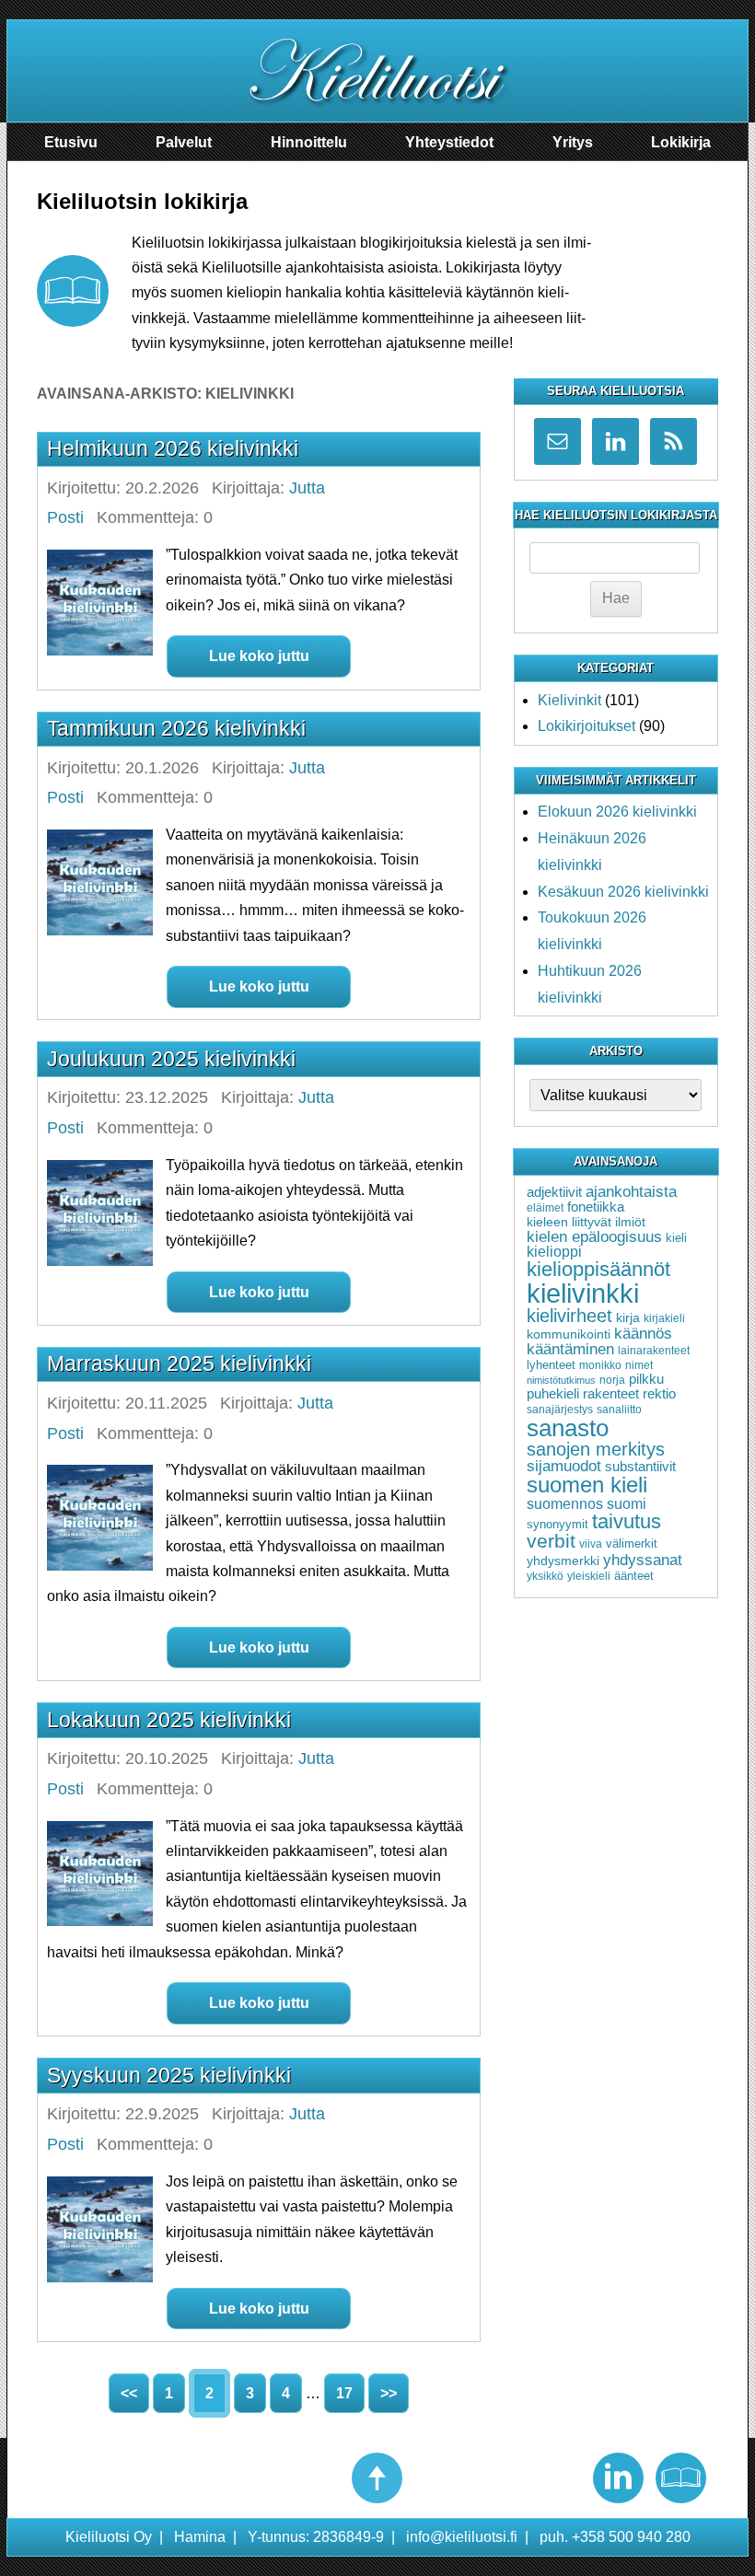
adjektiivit (554, 1192)
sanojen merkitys (596, 1449)
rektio (659, 1394)
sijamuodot (564, 1466)
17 (344, 2393)
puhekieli (553, 1394)
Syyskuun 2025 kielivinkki (169, 2075)
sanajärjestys (560, 1410)
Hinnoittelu (309, 142)
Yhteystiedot (449, 142)
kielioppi (554, 1252)
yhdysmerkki (563, 1561)
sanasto (568, 1428)
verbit (551, 1541)
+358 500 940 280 (631, 2537)
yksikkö (545, 1576)
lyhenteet (551, 1365)
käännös (643, 1334)
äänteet (634, 1576)
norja (612, 1380)
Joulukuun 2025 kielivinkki (171, 1059)
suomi (627, 1503)
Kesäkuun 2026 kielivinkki (623, 892)
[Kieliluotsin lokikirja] (681, 2478)
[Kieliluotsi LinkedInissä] (618, 2478)
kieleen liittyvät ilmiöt (586, 1222)
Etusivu (71, 142)
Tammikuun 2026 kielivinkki (176, 728)
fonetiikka (596, 1207)
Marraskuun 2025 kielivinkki (179, 1363)
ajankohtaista (631, 1191)
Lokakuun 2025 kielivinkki (169, 1720)
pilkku (646, 1379)
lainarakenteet (654, 1351)
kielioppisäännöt (598, 1269)
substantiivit (640, 1467)
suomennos (565, 1503)
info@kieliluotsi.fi (462, 2537)
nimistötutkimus (561, 1380)
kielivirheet (569, 1315)
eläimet (545, 1208)
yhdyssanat (643, 1560)
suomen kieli (587, 1485)
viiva (591, 1544)
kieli (676, 1238)
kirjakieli (664, 1318)
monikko (600, 1365)
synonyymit (558, 1524)
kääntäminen (570, 1349)
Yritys (573, 142)
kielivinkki (583, 1293)
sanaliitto (619, 1410)
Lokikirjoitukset (587, 726)
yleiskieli (589, 1576)
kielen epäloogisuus (594, 1237)
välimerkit (632, 1543)
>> (389, 2393)
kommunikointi (569, 1334)
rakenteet (611, 1394)
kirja (628, 1317)
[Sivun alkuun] (377, 2478)
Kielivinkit (569, 700)
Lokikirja (681, 142)
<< (129, 2393)
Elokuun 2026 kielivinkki (617, 812)
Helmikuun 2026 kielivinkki (173, 448)
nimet (639, 1365)
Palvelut (184, 142)
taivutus (627, 1521)
